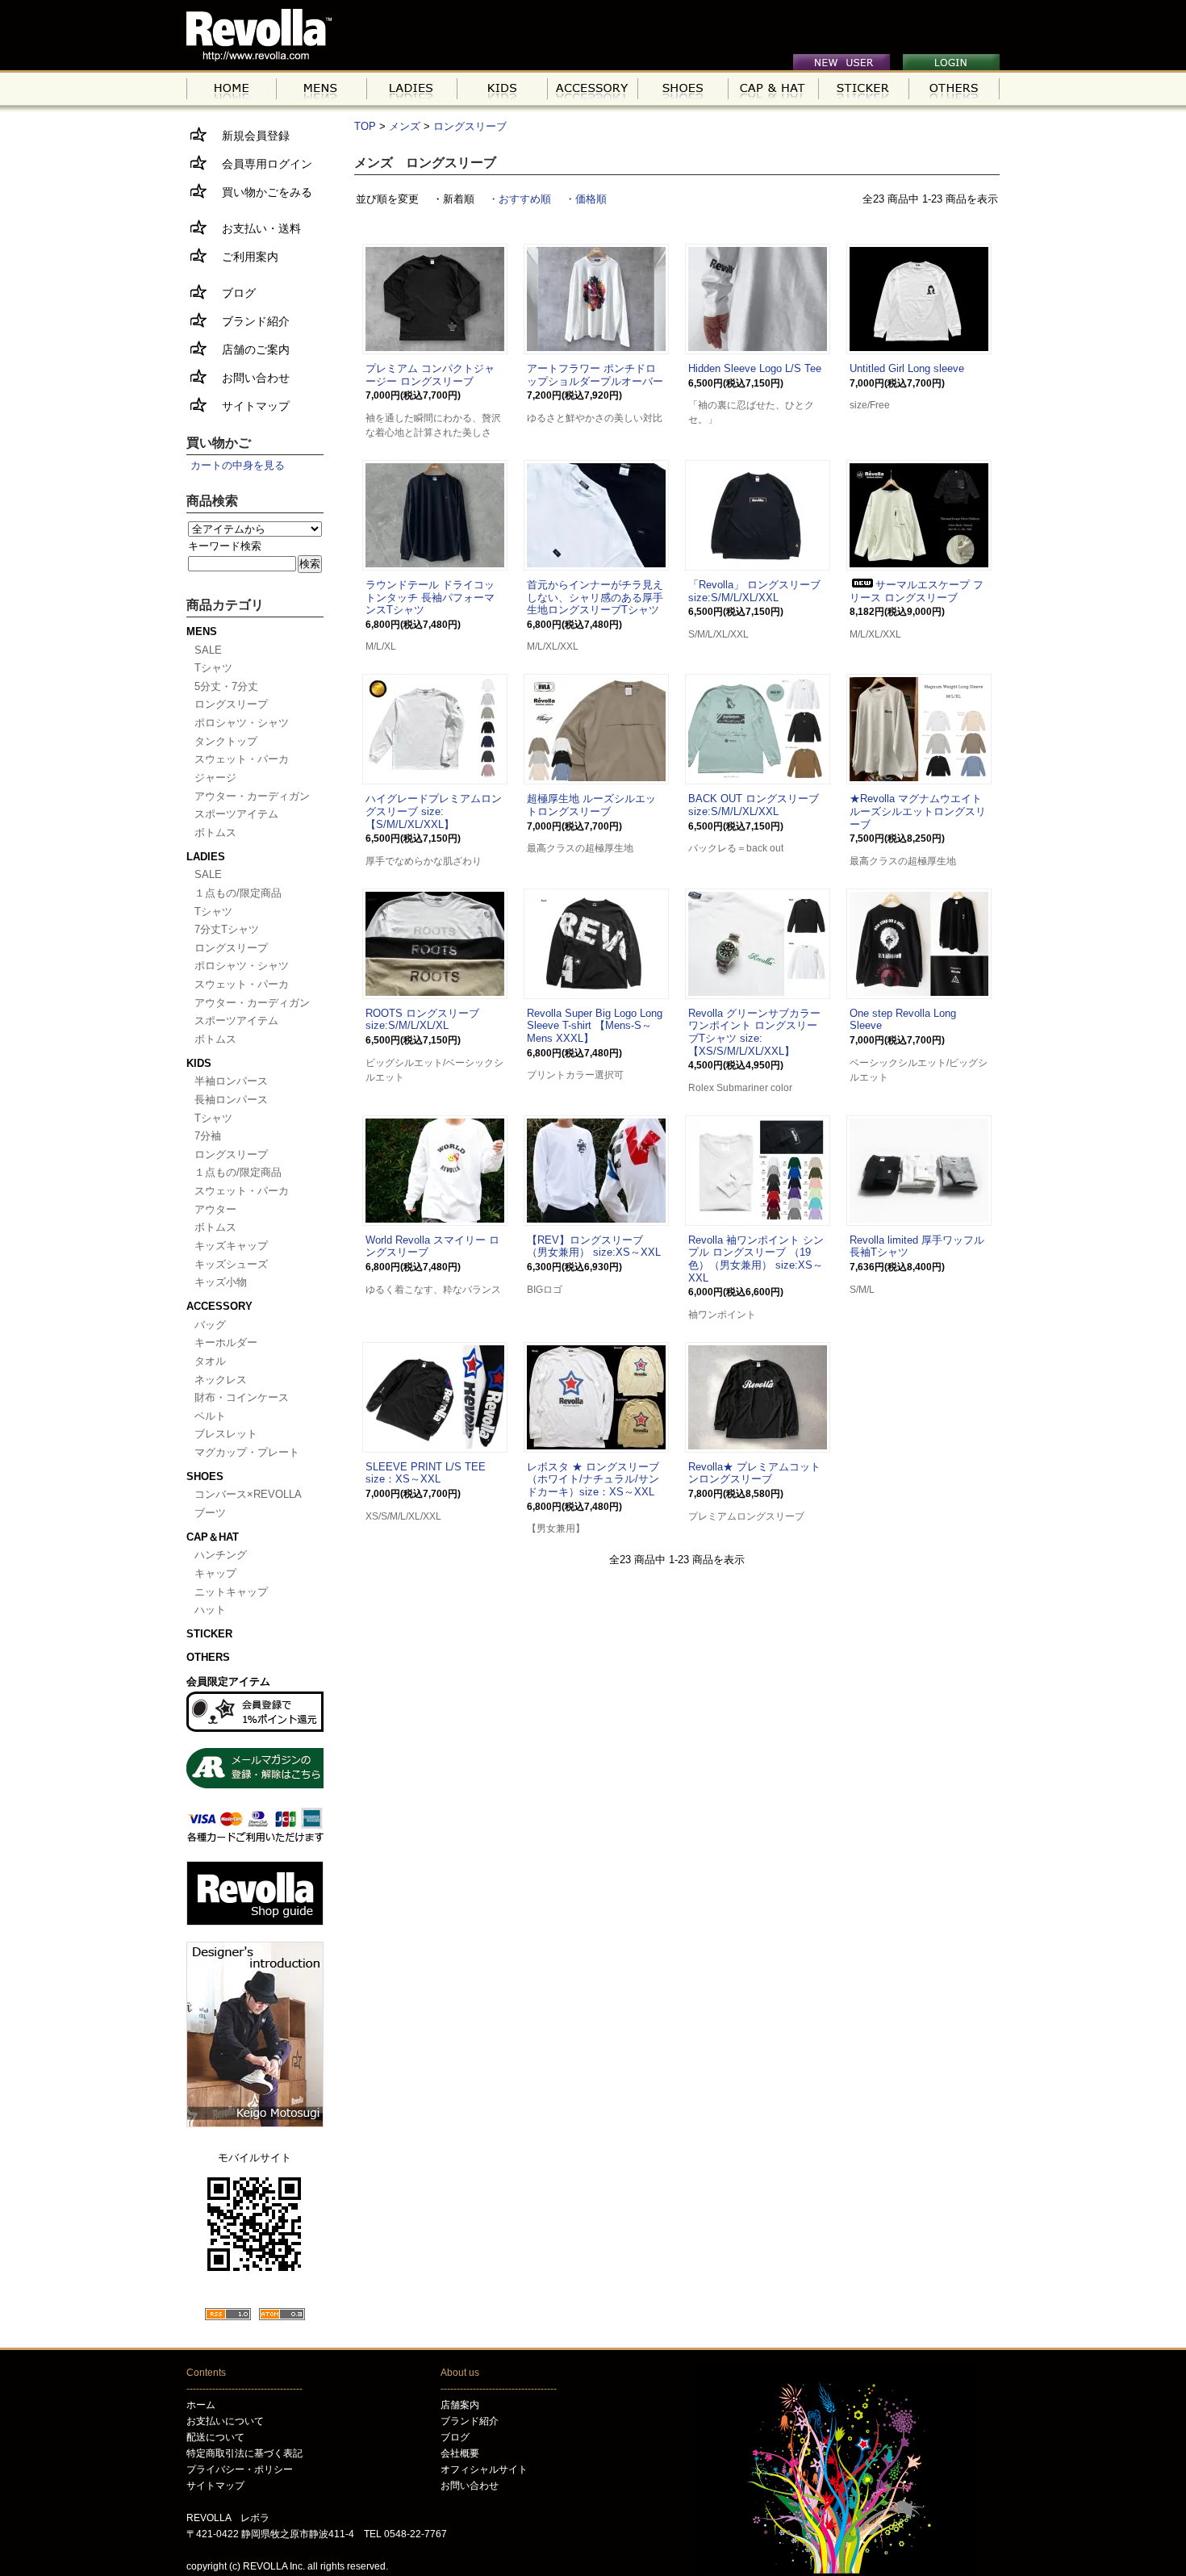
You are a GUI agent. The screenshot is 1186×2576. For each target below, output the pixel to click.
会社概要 (460, 2453)
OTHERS (208, 1657)
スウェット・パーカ (242, 759)
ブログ (233, 293)
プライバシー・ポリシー (240, 2469)
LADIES (206, 857)
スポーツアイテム (236, 814)
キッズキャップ (231, 1246)
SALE (208, 650)
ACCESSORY (219, 1306)
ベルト (210, 1416)
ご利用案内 (244, 257)
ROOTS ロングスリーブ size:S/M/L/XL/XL (422, 1020)
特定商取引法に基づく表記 (244, 2453)
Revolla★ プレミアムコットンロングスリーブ (754, 1473)
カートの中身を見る (238, 465)
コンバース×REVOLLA (248, 1494)
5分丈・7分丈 (226, 686)
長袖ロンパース (231, 1100)
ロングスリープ (231, 704)
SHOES (205, 1476)
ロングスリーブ (470, 126)
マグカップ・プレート (247, 1452)
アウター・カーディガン (252, 796)
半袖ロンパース (231, 1081)
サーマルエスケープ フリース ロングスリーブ (917, 591)
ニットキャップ (231, 1592)
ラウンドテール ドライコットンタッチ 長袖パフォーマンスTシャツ (430, 597)
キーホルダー (226, 1342)
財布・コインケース (242, 1397)
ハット (210, 1610)
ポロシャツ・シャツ (242, 723)
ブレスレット (226, 1434)
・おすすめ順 (520, 199)
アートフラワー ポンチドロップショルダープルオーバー (595, 375)
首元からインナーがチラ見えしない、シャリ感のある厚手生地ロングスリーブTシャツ (595, 597)
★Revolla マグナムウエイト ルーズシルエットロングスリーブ (918, 811)
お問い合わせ (250, 378)
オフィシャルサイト (484, 2469)
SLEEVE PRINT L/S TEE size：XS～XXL (426, 1473)
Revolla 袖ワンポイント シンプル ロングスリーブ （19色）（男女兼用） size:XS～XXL (756, 1259)
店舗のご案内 (250, 349)
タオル (210, 1361)
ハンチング (221, 1555)
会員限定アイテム (228, 1681)
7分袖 (208, 1136)
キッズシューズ (231, 1264)
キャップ (215, 1573)
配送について (215, 2437)
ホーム (201, 2405)
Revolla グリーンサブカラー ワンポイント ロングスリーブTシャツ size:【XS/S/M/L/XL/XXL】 (754, 1032)
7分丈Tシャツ (227, 929)
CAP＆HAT (213, 1537)
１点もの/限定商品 (238, 893)
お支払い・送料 (256, 228)
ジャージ (215, 778)
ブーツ (210, 1513)
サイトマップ (250, 406)
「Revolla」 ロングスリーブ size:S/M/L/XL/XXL (754, 591)
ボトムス (215, 832)
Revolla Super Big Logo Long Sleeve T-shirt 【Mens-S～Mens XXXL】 (595, 1026)
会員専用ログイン (261, 164)
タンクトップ (226, 741)
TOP (365, 126)
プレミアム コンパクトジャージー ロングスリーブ (430, 375)
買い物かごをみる (261, 192)
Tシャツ (213, 668)
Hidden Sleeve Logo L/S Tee (755, 368)
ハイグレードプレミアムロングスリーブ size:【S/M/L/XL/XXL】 (434, 811)
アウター (215, 1209)
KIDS (199, 1063)
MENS (202, 631)
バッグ (210, 1325)
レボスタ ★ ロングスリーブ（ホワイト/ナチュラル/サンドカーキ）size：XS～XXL (593, 1479)
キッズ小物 (221, 1282)
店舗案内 (460, 2405)
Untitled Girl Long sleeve (907, 368)
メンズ (405, 126)
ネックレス (221, 1380)
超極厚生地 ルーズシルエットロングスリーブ (591, 805)
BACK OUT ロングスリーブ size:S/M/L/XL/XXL (754, 805)
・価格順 (586, 199)
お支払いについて (225, 2421)
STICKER (209, 1634)
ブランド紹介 (250, 321)
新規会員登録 (250, 136)
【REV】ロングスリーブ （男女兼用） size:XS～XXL (594, 1246)
